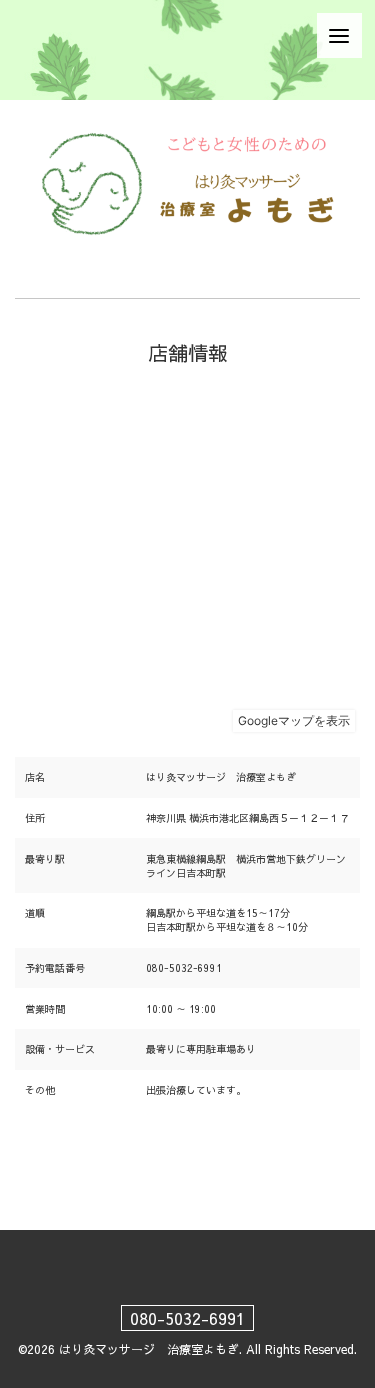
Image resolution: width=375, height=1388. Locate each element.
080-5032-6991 (187, 1318)
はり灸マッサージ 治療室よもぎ (149, 1349)
